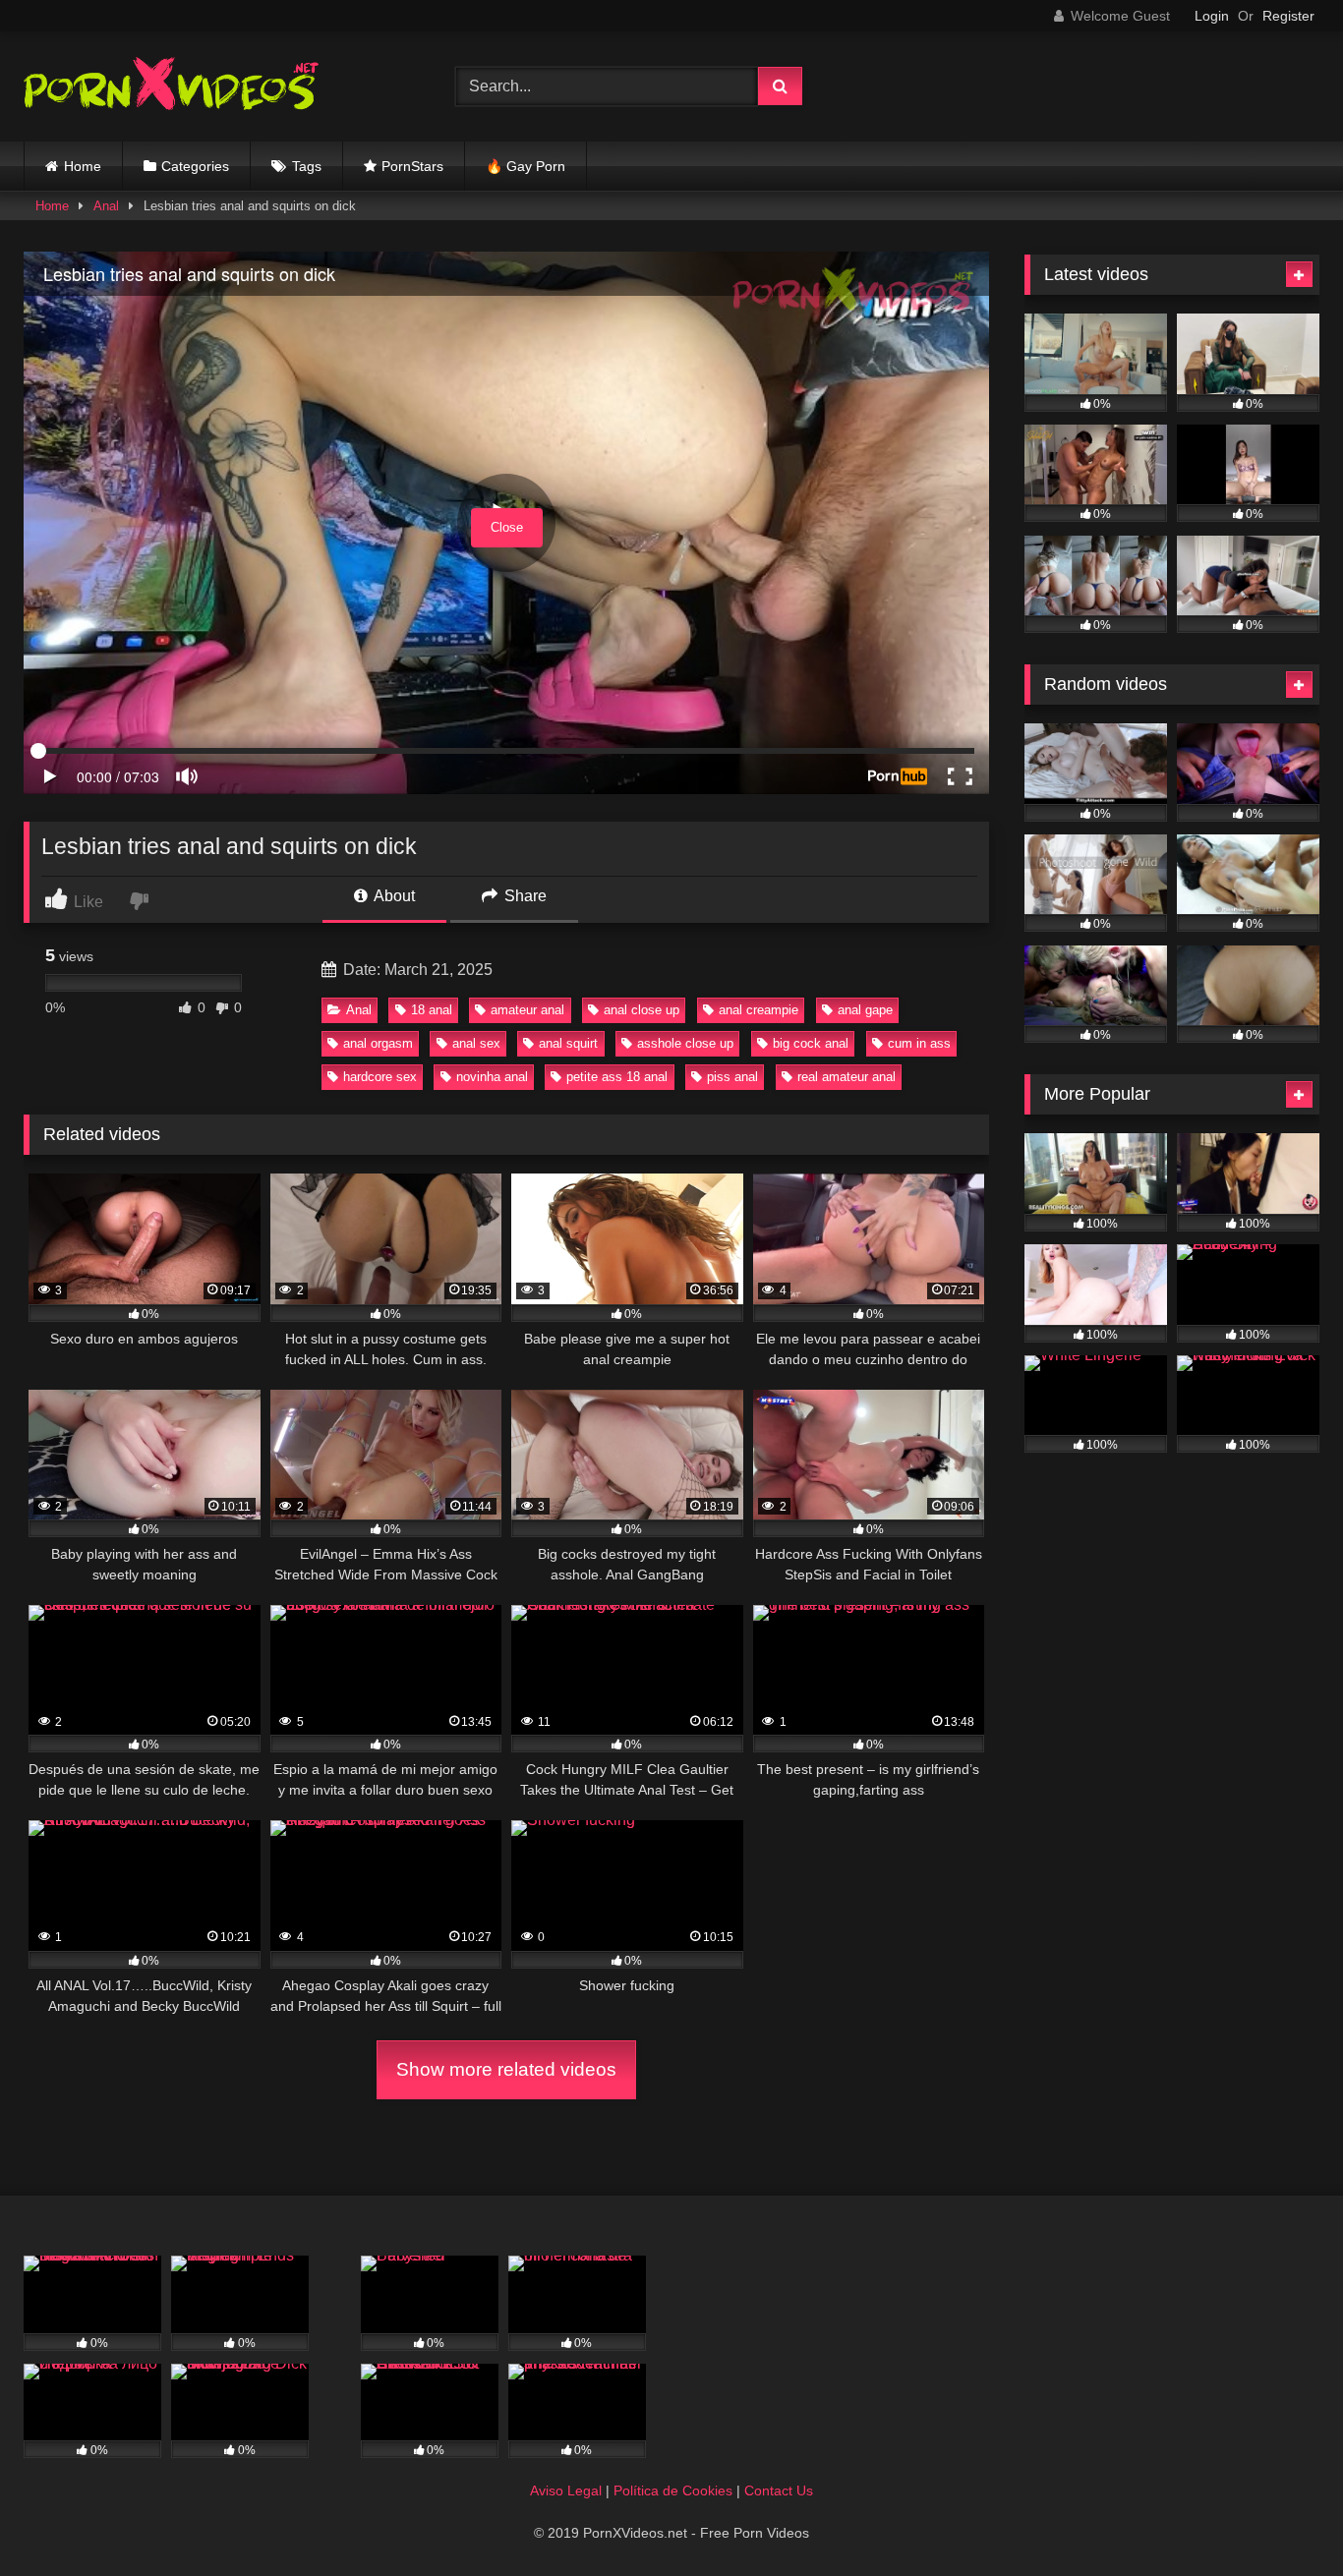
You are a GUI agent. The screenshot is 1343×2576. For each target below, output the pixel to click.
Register (1288, 16)
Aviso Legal (566, 2490)
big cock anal (811, 1043)
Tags (307, 166)
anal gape (865, 1010)
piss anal (732, 1077)
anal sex (476, 1043)
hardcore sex (380, 1077)
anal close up (642, 1010)
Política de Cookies (673, 2490)
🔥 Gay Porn (526, 166)
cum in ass (919, 1043)
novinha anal (492, 1077)
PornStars (412, 166)
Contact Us (779, 2490)
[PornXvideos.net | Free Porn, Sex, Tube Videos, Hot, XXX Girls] (171, 87)
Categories (195, 166)
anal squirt (568, 1043)
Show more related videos (506, 2069)
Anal (106, 206)
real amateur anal (847, 1077)
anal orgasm (378, 1043)
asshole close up (685, 1043)
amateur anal (527, 1010)
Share (524, 896)
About (393, 896)
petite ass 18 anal (617, 1077)
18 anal (432, 1010)
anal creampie (759, 1010)
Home (83, 166)
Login (1212, 16)
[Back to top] (1282, 2518)
